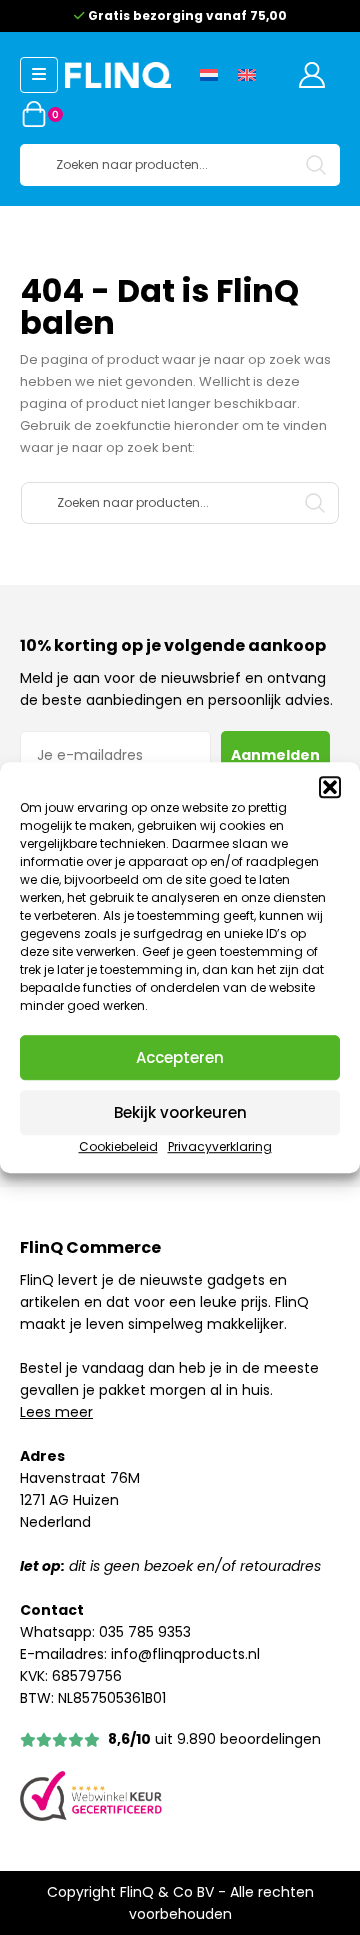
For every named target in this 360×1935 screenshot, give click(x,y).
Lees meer (56, 1412)
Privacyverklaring (220, 1146)
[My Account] (312, 75)
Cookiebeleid (118, 1146)
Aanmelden (275, 755)
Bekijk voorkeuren (180, 1112)
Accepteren (180, 1057)
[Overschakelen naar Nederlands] (209, 75)
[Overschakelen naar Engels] (247, 75)
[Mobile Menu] (39, 75)
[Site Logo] (118, 74)
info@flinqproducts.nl (185, 1654)
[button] (330, 787)
